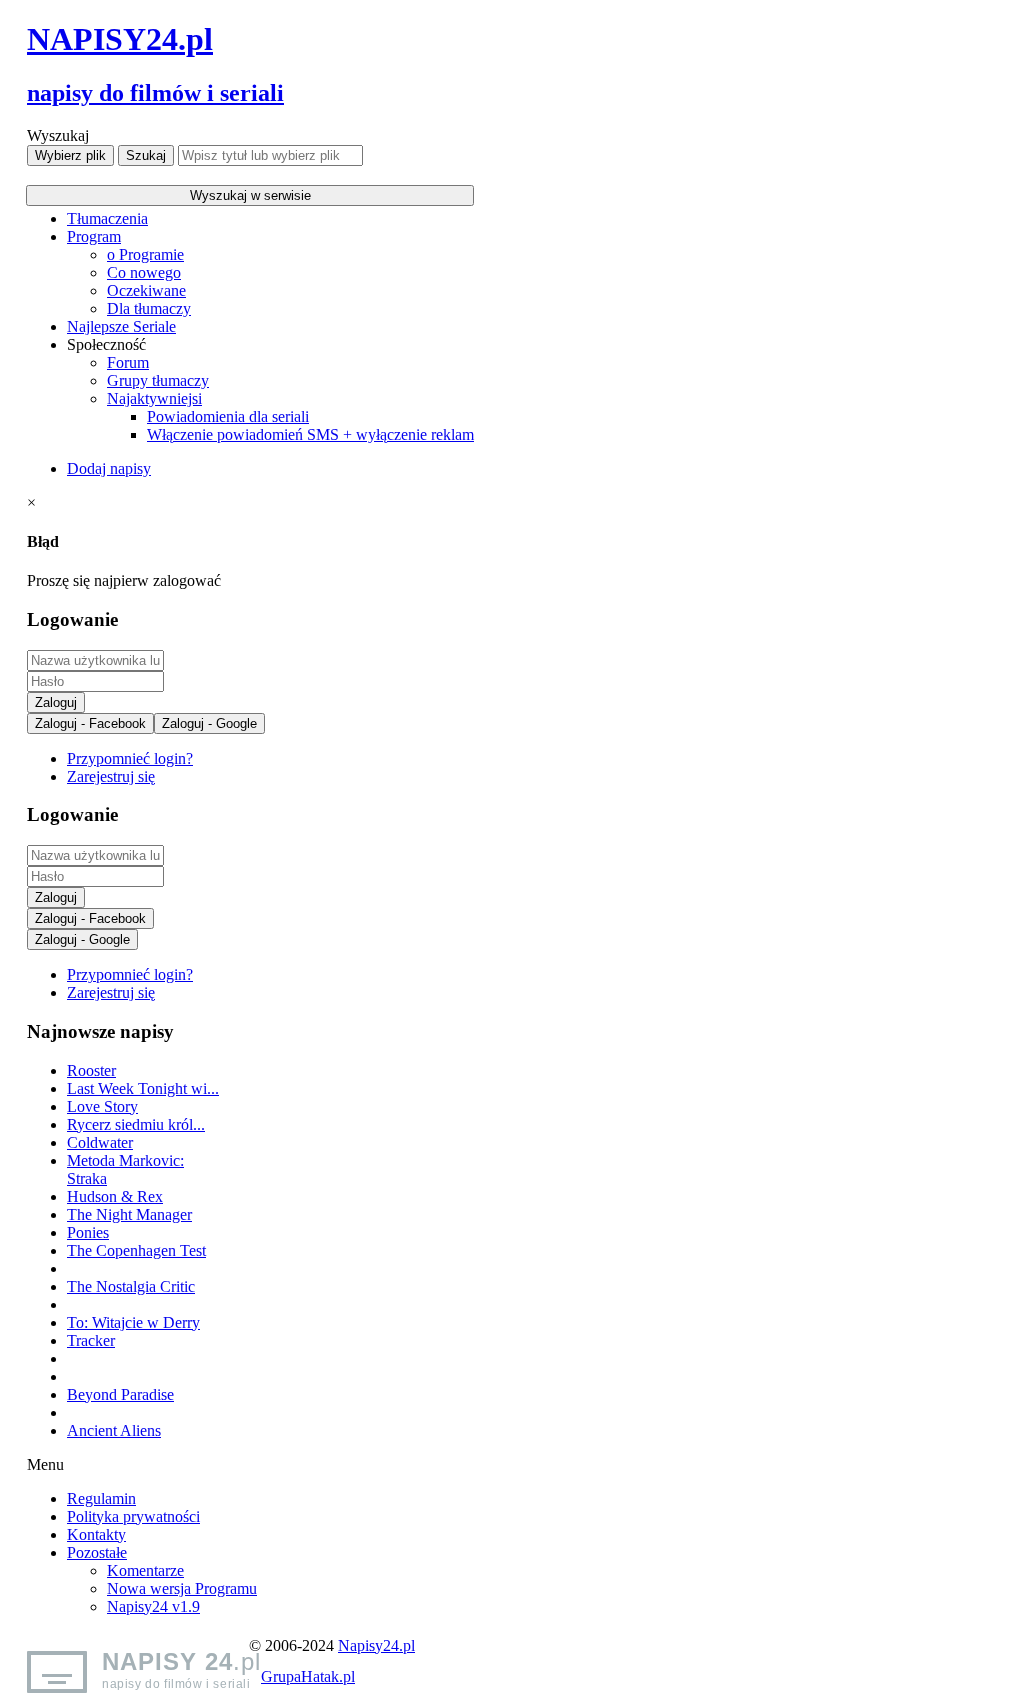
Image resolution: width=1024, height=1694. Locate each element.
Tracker (91, 1340)
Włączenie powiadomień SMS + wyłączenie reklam (310, 434)
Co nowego (144, 272)
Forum (128, 362)
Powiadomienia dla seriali (228, 416)
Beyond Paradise (120, 1394)
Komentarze (145, 1570)
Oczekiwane (146, 290)
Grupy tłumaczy (158, 380)
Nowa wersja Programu (182, 1588)
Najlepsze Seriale (121, 326)
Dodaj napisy (109, 468)
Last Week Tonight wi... (143, 1088)
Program (94, 236)
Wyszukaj (58, 135)
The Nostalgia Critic (131, 1286)
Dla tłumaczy (149, 308)
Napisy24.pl (376, 1645)
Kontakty (96, 1534)
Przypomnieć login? (130, 758)
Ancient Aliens (114, 1430)
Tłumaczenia (107, 218)
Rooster (91, 1070)
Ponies (88, 1232)
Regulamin (101, 1498)
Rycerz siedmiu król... (136, 1124)
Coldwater (100, 1142)
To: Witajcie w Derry (133, 1322)
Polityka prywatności (133, 1516)
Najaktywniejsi (154, 398)
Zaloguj (56, 702)
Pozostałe (97, 1552)
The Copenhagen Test (136, 1250)
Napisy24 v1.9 (153, 1606)
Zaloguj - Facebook (90, 723)
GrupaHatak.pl (308, 1676)
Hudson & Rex (115, 1196)
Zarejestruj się (111, 776)
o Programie (145, 254)
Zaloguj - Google (209, 723)
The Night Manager (129, 1214)
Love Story (102, 1106)
